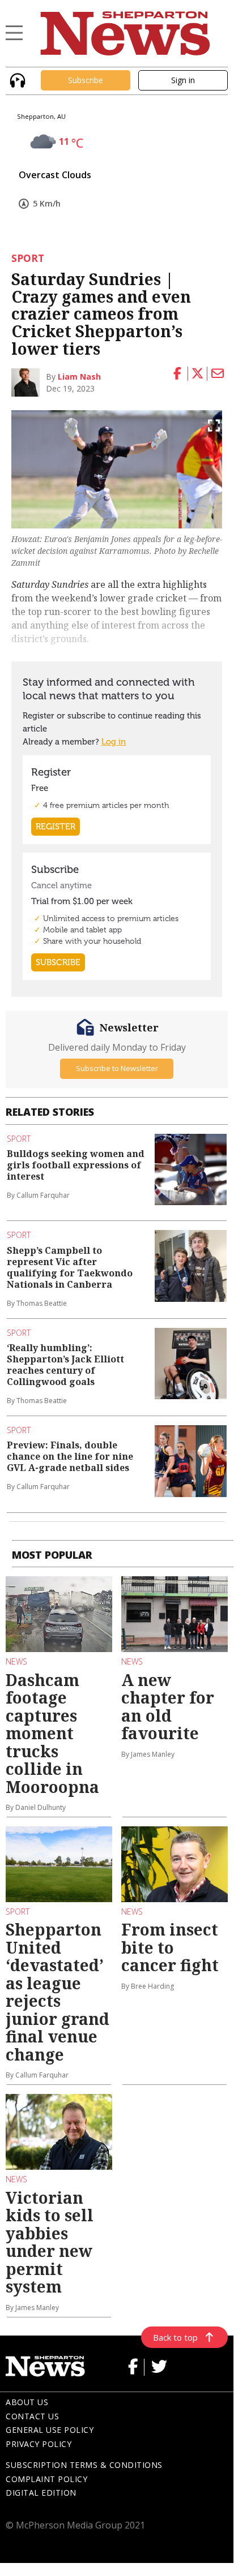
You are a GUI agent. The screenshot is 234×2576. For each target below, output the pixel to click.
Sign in (183, 80)
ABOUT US (27, 2402)
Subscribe (86, 80)
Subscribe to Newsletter (117, 1068)
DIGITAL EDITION (41, 2493)
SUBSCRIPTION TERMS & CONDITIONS (84, 2465)
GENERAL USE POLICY (50, 2430)
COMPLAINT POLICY (46, 2479)
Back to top (175, 2337)
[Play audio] (16, 79)
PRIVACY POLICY (39, 2444)
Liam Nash (79, 377)
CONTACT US (32, 2416)
